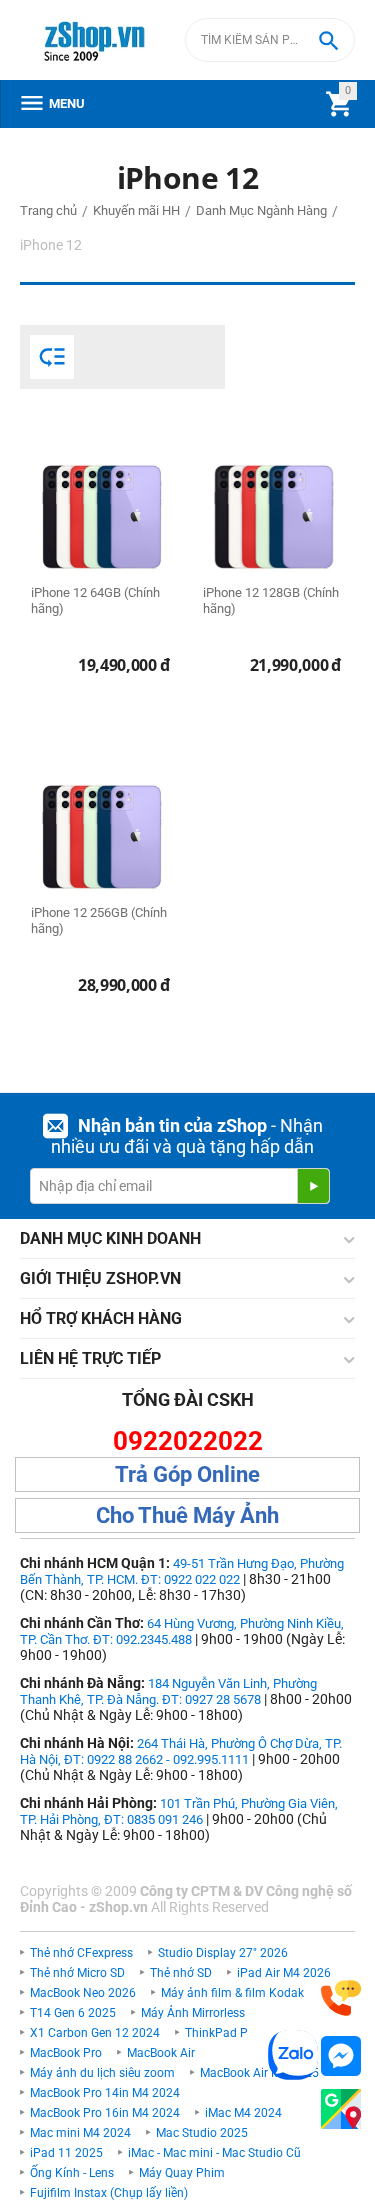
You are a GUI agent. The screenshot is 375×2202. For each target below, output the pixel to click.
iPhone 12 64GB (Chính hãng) (95, 600)
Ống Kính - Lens (72, 2173)
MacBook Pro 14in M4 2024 (105, 2093)
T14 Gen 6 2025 (73, 2013)
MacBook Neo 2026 (83, 1993)
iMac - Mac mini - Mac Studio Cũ (214, 2153)
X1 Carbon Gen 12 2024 (95, 2033)
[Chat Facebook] (341, 2056)
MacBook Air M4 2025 (259, 2073)
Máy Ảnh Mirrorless (193, 2013)
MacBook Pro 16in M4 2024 (105, 2113)
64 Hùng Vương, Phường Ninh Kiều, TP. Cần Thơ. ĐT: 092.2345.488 (182, 1631)
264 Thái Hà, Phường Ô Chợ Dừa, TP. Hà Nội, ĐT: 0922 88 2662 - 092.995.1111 (181, 1751)
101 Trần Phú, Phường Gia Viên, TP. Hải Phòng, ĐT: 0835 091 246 (179, 1811)
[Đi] (313, 1186)
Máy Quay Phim (182, 2173)
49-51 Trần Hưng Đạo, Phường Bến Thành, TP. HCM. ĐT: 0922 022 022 (182, 1571)
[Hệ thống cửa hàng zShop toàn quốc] (341, 2109)
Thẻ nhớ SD (181, 1973)
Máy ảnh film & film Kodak (232, 1993)
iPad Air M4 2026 (284, 1973)
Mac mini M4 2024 (80, 2133)
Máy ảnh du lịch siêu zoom (102, 2073)
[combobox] (270, 40)
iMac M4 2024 (243, 2113)
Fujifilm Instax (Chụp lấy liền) (109, 2193)
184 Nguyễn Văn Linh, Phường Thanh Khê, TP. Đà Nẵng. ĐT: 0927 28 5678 (168, 1691)
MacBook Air (161, 2053)
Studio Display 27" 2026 (223, 1953)
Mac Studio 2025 (202, 2133)
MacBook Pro (66, 2053)
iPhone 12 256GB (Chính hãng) (99, 920)
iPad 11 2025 (66, 2153)
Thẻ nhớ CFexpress (81, 1953)
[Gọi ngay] (341, 1998)
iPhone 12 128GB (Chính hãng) (271, 600)
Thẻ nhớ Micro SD (77, 1973)
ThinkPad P (216, 2033)
